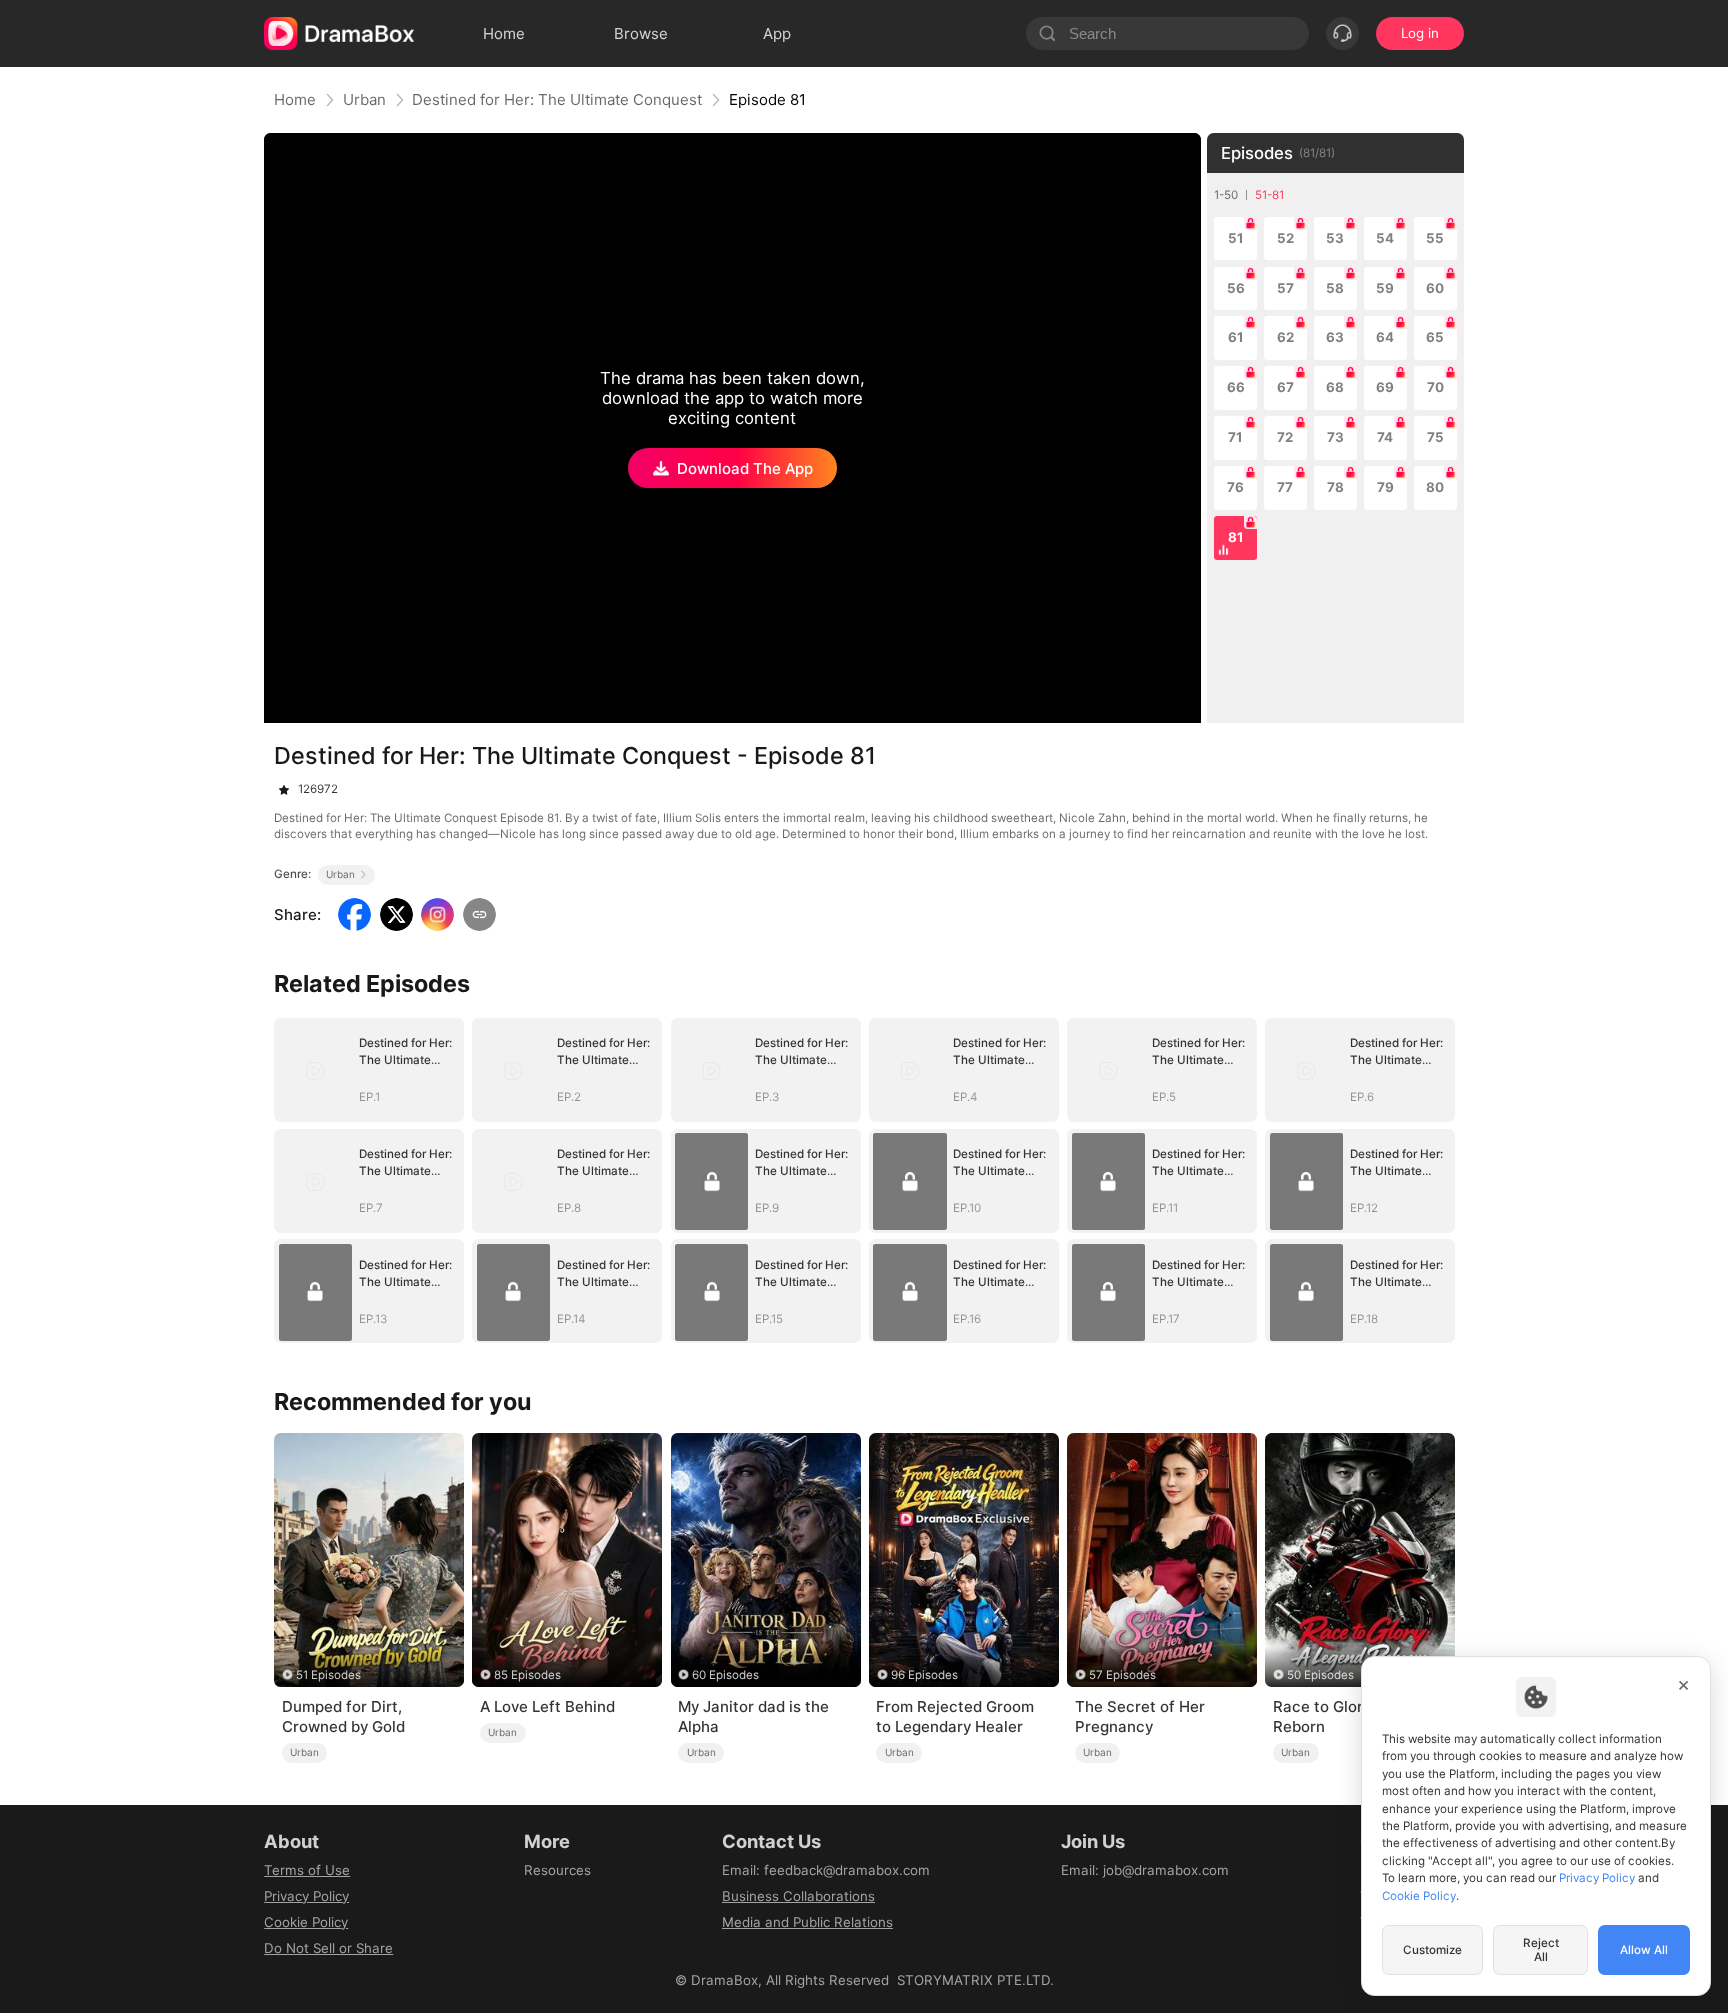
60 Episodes (725, 1675)
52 (1285, 238)
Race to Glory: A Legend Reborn (1359, 1716)
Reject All (1541, 1950)
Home (295, 99)
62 (1285, 337)
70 (1435, 387)
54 (1385, 238)
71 (1235, 437)
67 (1285, 387)
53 (1335, 238)
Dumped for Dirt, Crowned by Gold (343, 1716)
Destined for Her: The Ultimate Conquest (557, 99)
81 (1236, 537)
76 (1235, 487)
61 (1236, 337)
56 (1236, 288)
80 (1435, 487)
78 (1335, 487)
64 (1385, 337)
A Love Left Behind (547, 1706)
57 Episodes (1122, 1675)
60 (1435, 288)
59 (1385, 288)
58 (1335, 288)
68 (1335, 387)
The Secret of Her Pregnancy (1140, 1716)
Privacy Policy (306, 1896)
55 (1435, 238)
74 (1385, 437)
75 (1435, 437)
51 (1236, 238)
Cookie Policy (306, 1922)
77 (1285, 487)
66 (1236, 387)
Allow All (1644, 1950)
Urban (364, 99)
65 (1435, 337)
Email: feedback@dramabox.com (826, 1870)
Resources (557, 1870)
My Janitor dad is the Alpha (753, 1716)
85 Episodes (527, 1675)
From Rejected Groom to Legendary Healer (955, 1716)
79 (1385, 487)
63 (1335, 337)
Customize (1432, 1950)
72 (1285, 437)
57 (1285, 288)
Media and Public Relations (807, 1922)
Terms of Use (307, 1870)
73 (1335, 437)
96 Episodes (924, 1675)
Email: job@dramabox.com (1145, 1870)
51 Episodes (328, 1675)
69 (1385, 387)
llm (533, 1896)
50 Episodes (1320, 1675)
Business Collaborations (798, 1896)
